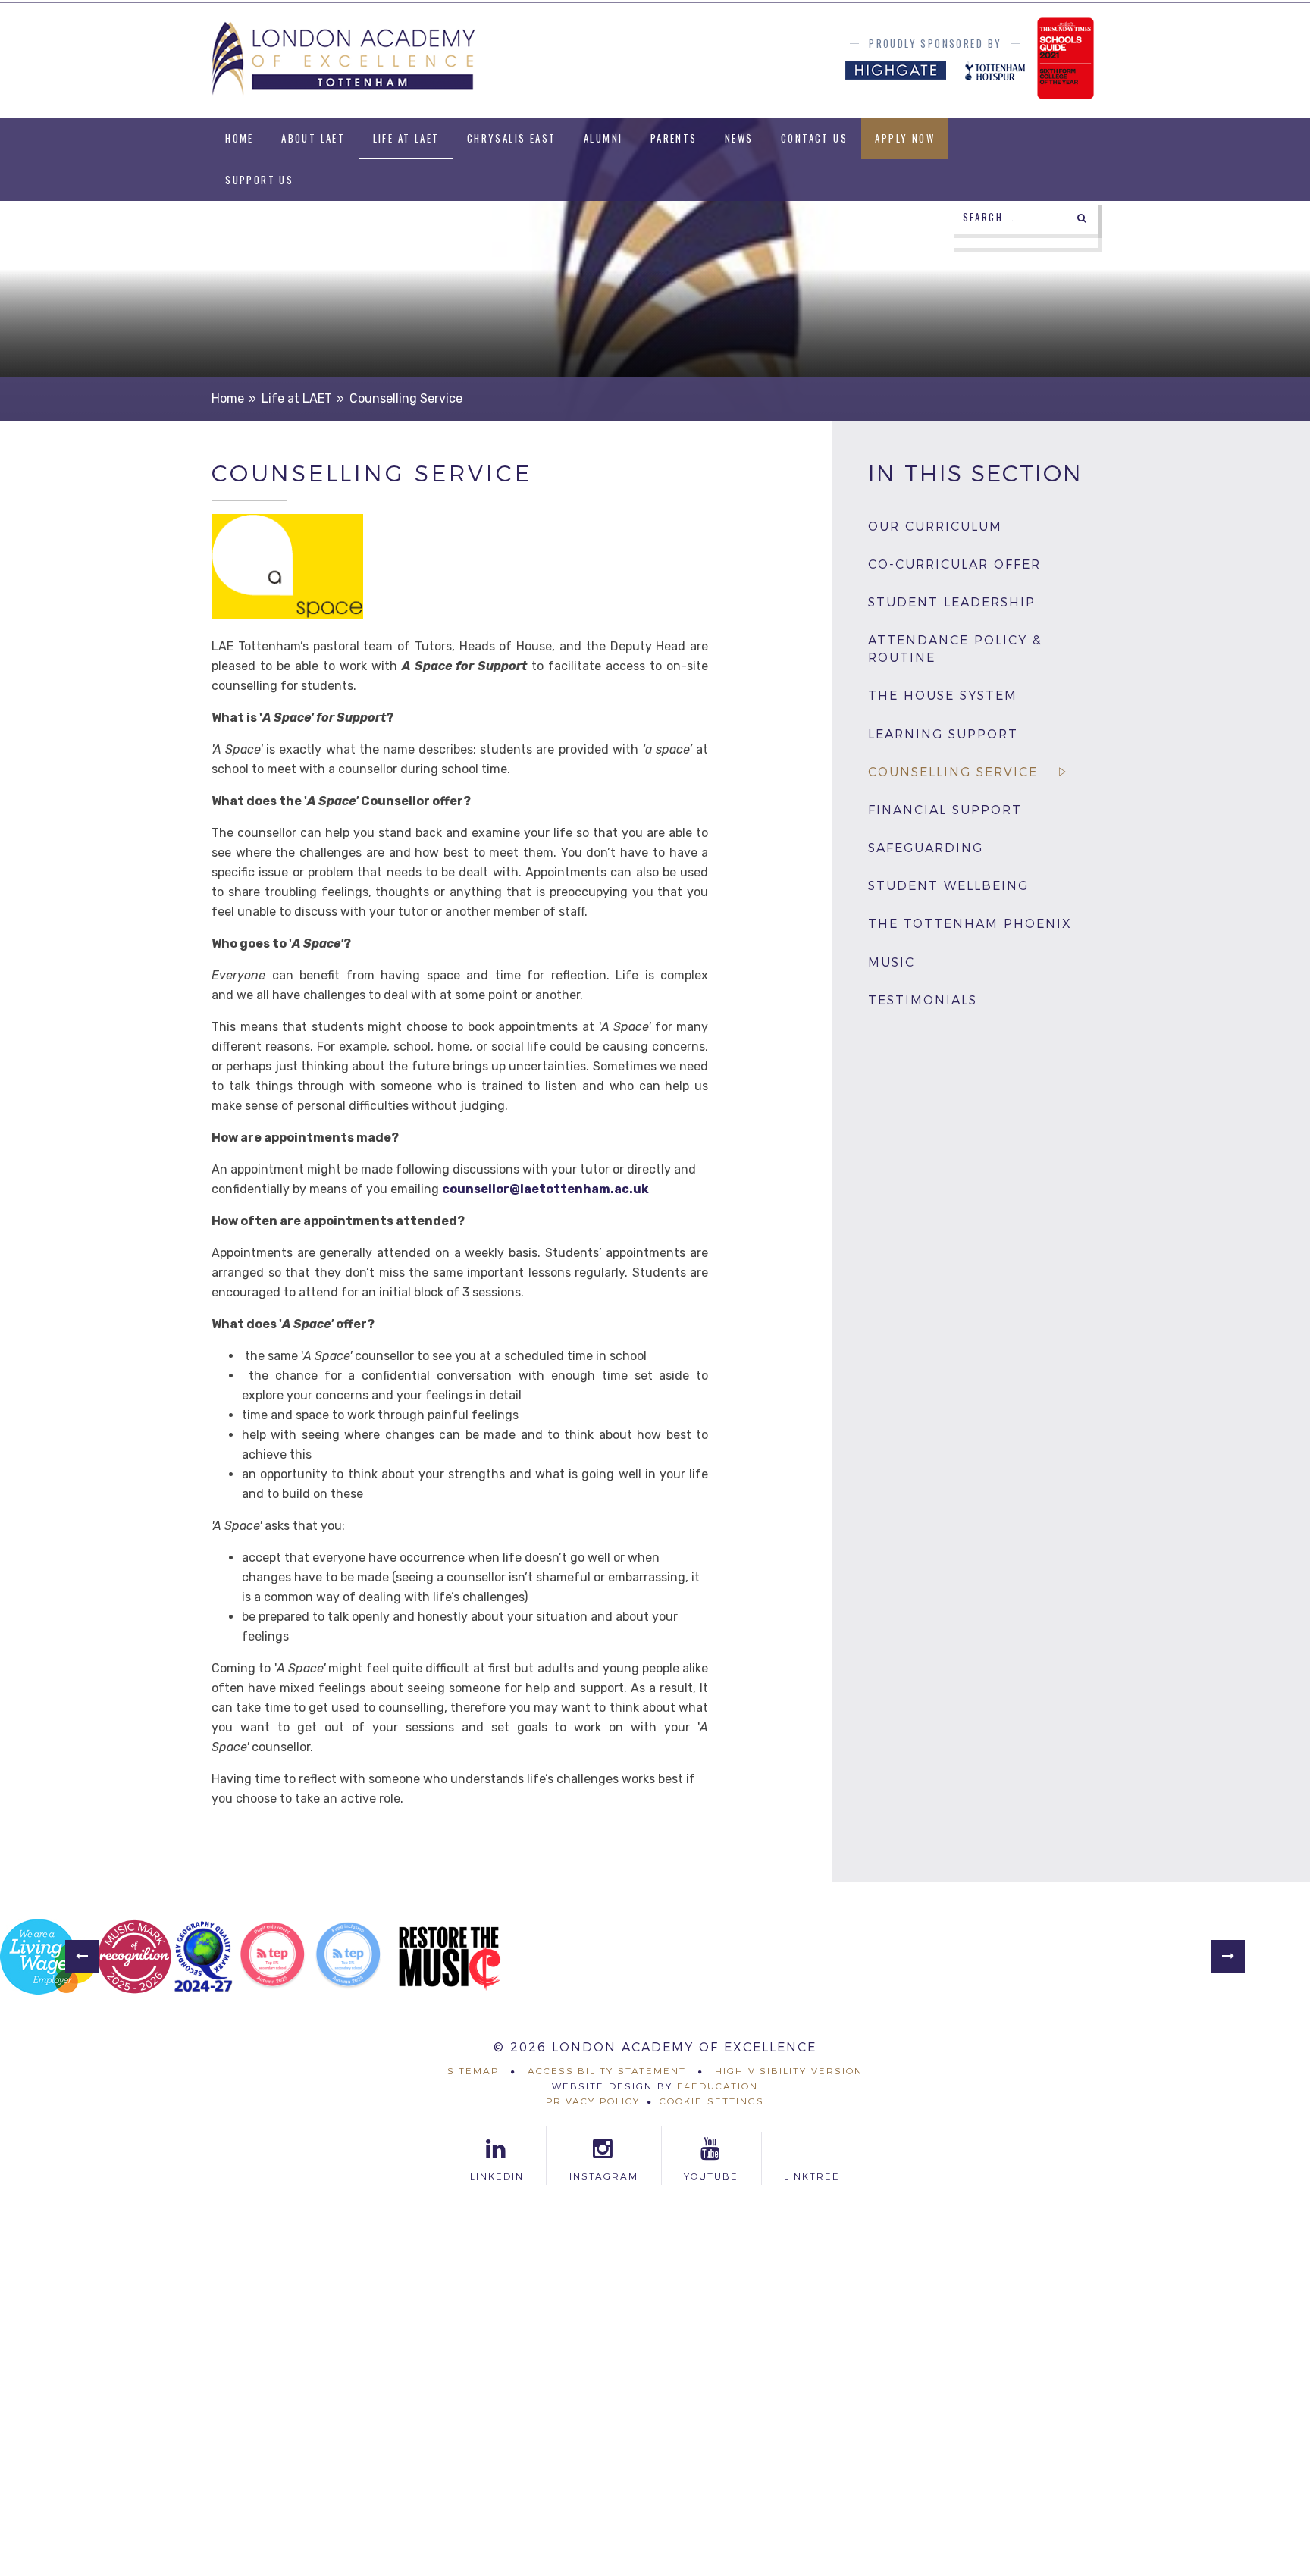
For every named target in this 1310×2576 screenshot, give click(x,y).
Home (228, 398)
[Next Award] (1228, 1957)
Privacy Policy (593, 2101)
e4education (718, 2086)
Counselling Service (406, 398)
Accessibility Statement (607, 2071)
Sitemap (473, 2071)
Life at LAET (297, 398)
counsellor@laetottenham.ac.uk (545, 1189)
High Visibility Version (789, 2071)
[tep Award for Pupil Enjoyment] (272, 1957)
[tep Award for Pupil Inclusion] (348, 1957)
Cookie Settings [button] (712, 2101)
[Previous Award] (82, 1957)
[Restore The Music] (450, 1957)
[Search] (1082, 218)
